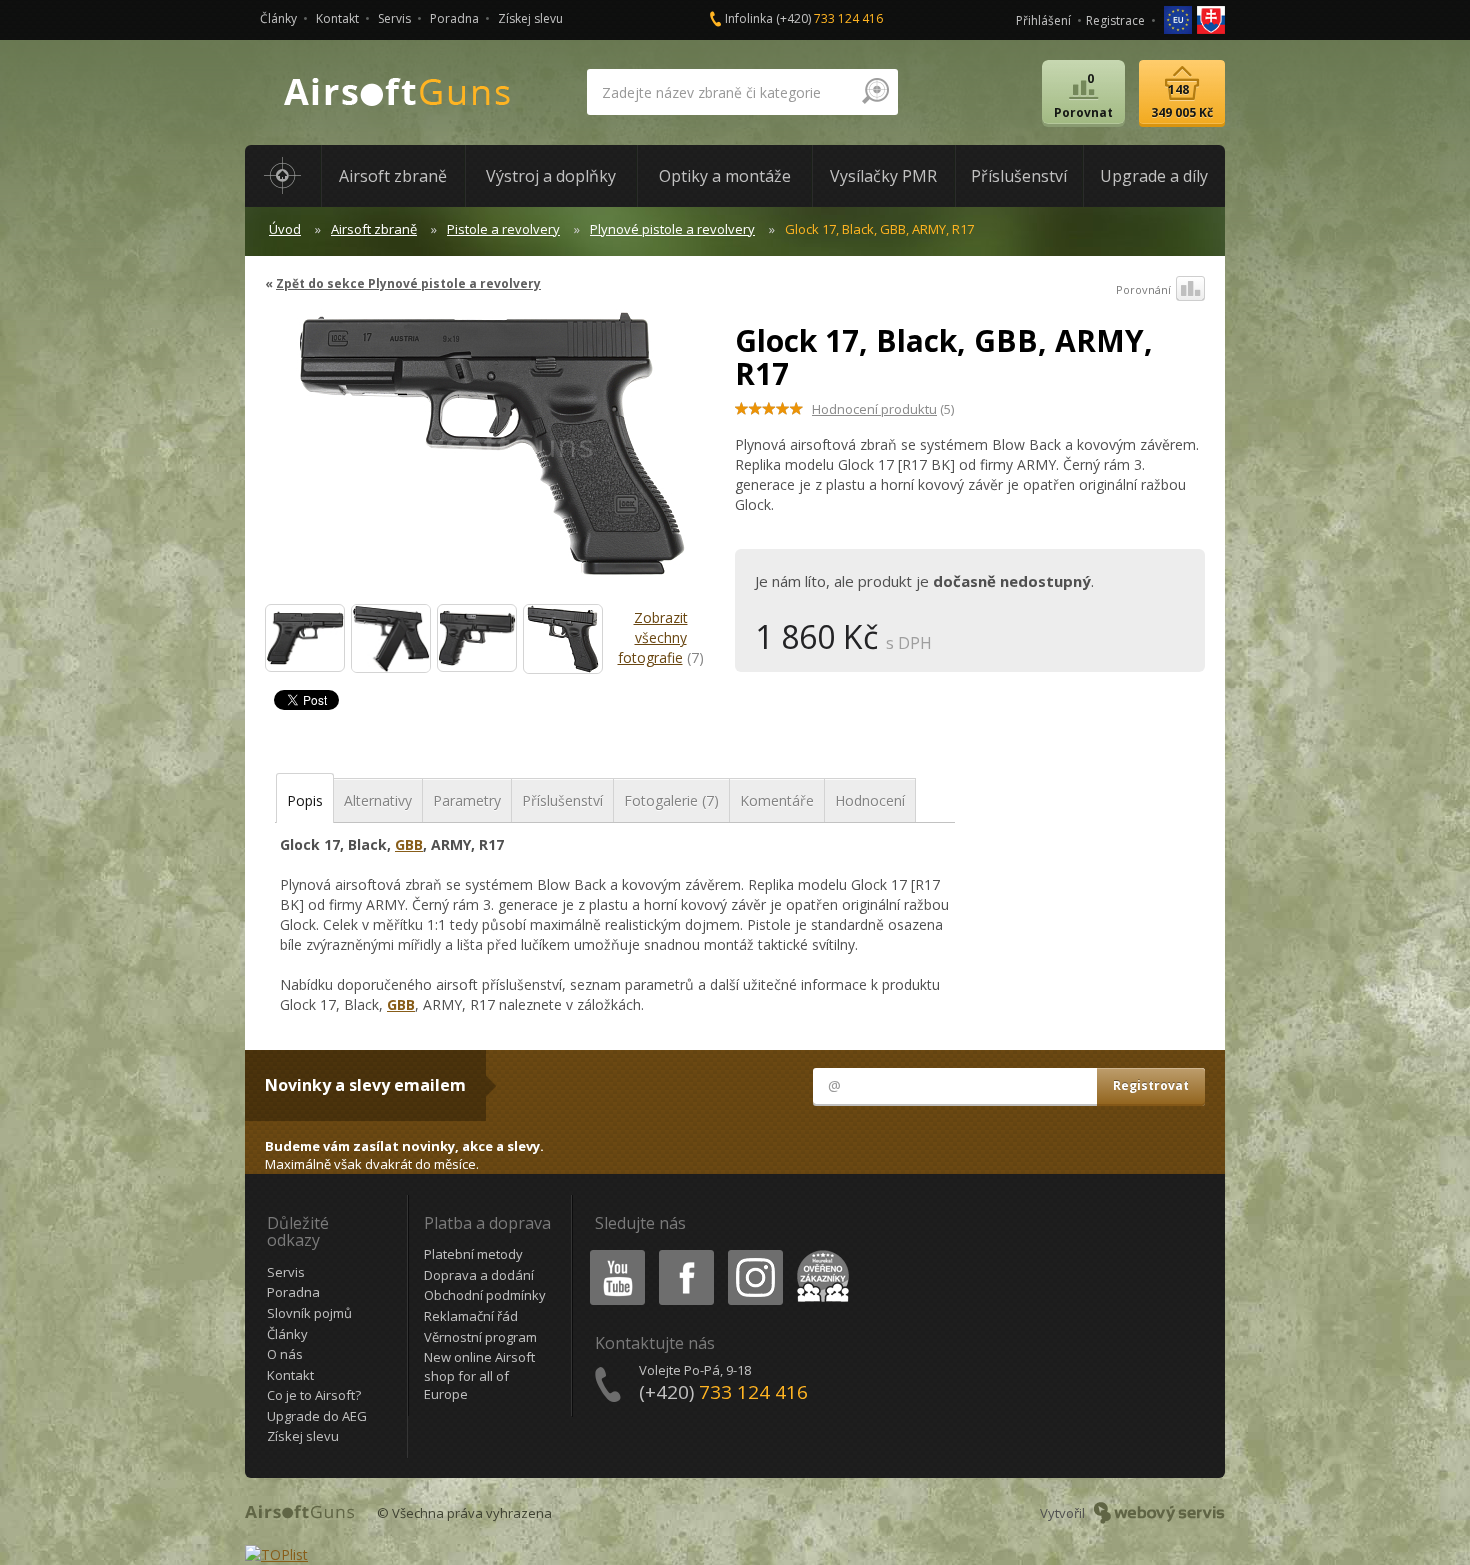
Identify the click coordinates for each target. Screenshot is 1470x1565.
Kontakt (337, 18)
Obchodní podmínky (485, 1295)
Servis (394, 18)
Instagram (754, 1253)
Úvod (285, 229)
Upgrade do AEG (317, 1416)
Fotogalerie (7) (671, 800)
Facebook (685, 1253)
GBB (409, 844)
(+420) (829, 18)
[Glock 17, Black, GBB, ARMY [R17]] (305, 638)
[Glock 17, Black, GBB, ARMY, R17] (492, 454)
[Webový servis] (1159, 1513)
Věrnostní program (480, 1337)
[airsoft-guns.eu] (1179, 18)
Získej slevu (530, 18)
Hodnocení (870, 800)
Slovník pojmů (309, 1313)
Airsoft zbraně (374, 229)
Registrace (1115, 20)
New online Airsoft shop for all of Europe (479, 1375)
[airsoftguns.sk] (1211, 18)
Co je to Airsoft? (314, 1395)
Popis (305, 800)
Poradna (454, 18)
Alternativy (378, 800)
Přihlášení (1043, 20)
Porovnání (1143, 289)
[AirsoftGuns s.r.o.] (398, 92)
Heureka (819, 1253)
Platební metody (473, 1254)
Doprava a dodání (479, 1275)
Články (278, 18)
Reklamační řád (471, 1316)
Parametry (467, 800)
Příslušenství (562, 800)
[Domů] (283, 176)
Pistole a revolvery (503, 229)
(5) (883, 409)
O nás (285, 1354)
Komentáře (777, 800)
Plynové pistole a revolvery (672, 229)
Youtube (613, 1253)
